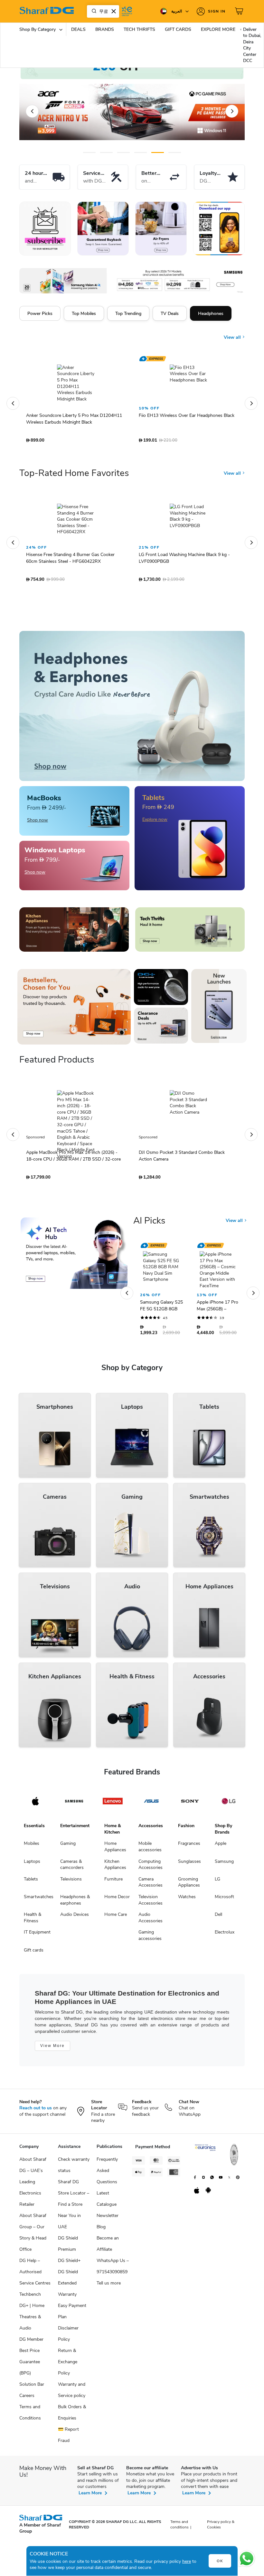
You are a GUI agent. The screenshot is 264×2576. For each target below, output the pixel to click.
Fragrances (189, 1847)
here (187, 2561)
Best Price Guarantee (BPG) (30, 2365)
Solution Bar (32, 2388)
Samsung (224, 1865)
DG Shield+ (69, 2264)
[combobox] (103, 11)
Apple (221, 1847)
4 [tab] (141, 153)
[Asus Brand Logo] (151, 1804)
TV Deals (170, 313)
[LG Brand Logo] (229, 1804)
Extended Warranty (67, 2292)
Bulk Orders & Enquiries (72, 2416)
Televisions (71, 1882)
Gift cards (34, 1953)
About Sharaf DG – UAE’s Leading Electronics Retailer (33, 2185)
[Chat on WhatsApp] (247, 2559)
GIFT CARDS (178, 29)
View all (233, 333)
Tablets (31, 1882)
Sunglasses (189, 1865)
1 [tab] (89, 153)
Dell (218, 1918)
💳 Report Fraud (68, 2438)
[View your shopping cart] (240, 11)
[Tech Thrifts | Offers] (190, 933)
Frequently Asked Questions (107, 2174)
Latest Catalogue (107, 2202)
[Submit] (93, 11)
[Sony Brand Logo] (190, 1804)
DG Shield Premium (68, 2247)
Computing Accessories (151, 1868)
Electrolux (225, 1935)
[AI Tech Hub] (74, 1256)
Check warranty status (74, 2168)
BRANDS (105, 29)
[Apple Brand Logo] (35, 1804)
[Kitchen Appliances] (74, 933)
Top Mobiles (84, 313)
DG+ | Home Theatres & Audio (32, 2320)
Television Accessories (151, 1903)
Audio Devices (75, 1918)
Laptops (32, 1865)
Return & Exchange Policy (68, 2365)
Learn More (90, 2496)
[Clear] (114, 11)
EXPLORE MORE (218, 29)
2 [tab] (106, 153)
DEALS (78, 29)
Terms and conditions (179, 2528)
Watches (187, 1900)
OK (220, 2561)
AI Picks (149, 1224)
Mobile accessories (150, 1850)
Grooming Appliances (189, 1885)
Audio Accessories (151, 1921)
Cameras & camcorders (72, 1868)
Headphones (211, 313)
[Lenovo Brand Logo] (113, 1804)
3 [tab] (123, 153)
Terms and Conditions (30, 2416)
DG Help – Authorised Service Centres (35, 2275)
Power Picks (40, 313)
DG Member (31, 2343)
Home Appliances (115, 1850)
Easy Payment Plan (72, 2314)
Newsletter (108, 2219)
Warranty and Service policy (72, 2393)
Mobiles (32, 1847)
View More (52, 2049)
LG (217, 1882)
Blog (101, 2230)
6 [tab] (171, 153)
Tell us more (109, 2286)
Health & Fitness (33, 1921)
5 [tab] (158, 153)
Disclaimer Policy (68, 2337)
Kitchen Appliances (115, 1868)
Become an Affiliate (108, 2247)
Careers (27, 2399)
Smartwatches (39, 1900)
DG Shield (68, 2275)
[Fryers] (161, 229)
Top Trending (128, 313)
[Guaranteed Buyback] (103, 229)
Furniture (113, 1882)
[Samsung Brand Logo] (74, 1804)
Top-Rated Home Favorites (74, 476)
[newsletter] (45, 229)
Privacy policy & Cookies (221, 2528)
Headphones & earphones (75, 1903)
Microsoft (224, 1900)
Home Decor (117, 1900)
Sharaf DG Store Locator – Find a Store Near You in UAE (74, 2208)
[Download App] (219, 229)
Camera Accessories (151, 1885)
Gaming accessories (150, 1939)
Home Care (116, 1918)
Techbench (30, 2298)
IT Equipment (37, 1935)
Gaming (68, 1847)
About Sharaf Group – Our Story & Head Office (33, 2236)
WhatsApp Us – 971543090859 (113, 2269)
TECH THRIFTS (139, 29)
